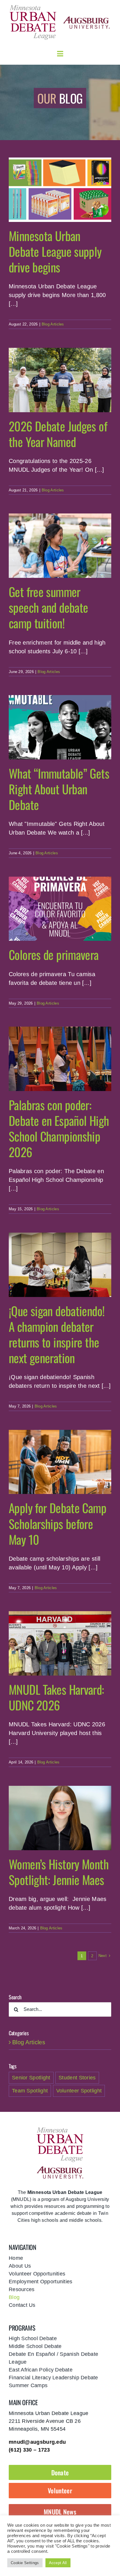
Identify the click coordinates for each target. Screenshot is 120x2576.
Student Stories (77, 2078)
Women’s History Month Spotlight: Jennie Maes (59, 1872)
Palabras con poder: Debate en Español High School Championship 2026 (59, 1128)
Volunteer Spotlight (79, 2091)
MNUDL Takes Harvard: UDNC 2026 (56, 1697)
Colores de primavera (54, 954)
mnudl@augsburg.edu (37, 2442)
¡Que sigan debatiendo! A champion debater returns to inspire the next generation (57, 1334)
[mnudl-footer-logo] (60, 2129)
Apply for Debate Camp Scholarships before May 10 (58, 1523)
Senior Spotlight (31, 2078)
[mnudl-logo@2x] (33, 7)
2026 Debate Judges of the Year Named (58, 434)
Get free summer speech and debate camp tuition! (48, 607)
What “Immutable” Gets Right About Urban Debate (59, 789)
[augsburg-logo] (87, 19)
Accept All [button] (58, 2563)
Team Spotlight (30, 2091)
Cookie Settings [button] (25, 2563)
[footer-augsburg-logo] (60, 2169)
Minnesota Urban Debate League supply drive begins (55, 251)
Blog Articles (53, 324)
